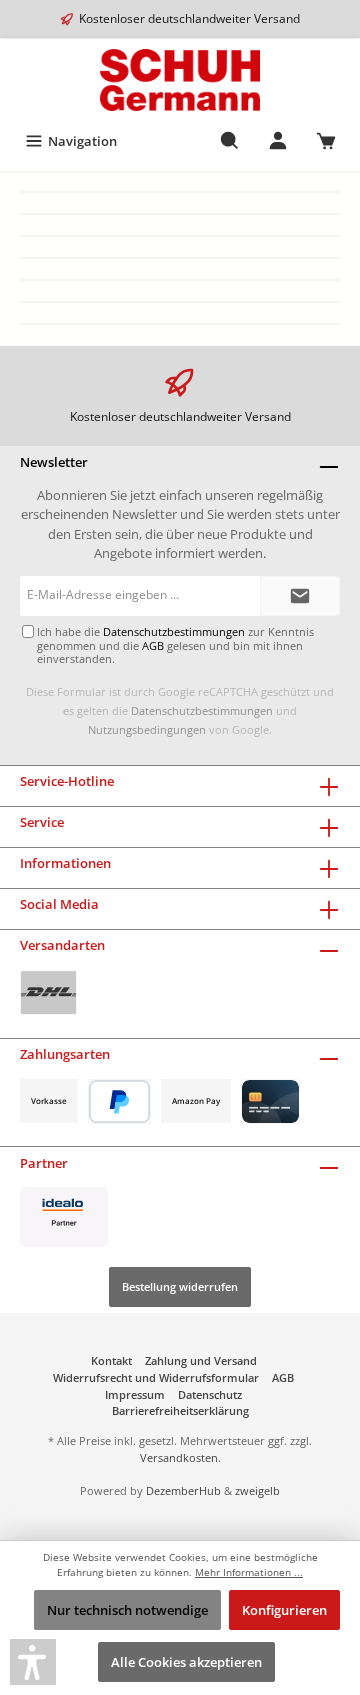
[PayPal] (119, 1101)
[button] (33, 1662)
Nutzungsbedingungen (147, 729)
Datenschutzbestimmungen (202, 710)
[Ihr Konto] (278, 141)
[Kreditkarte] (270, 1101)
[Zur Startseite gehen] (180, 80)
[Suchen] (230, 141)
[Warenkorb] (326, 141)
